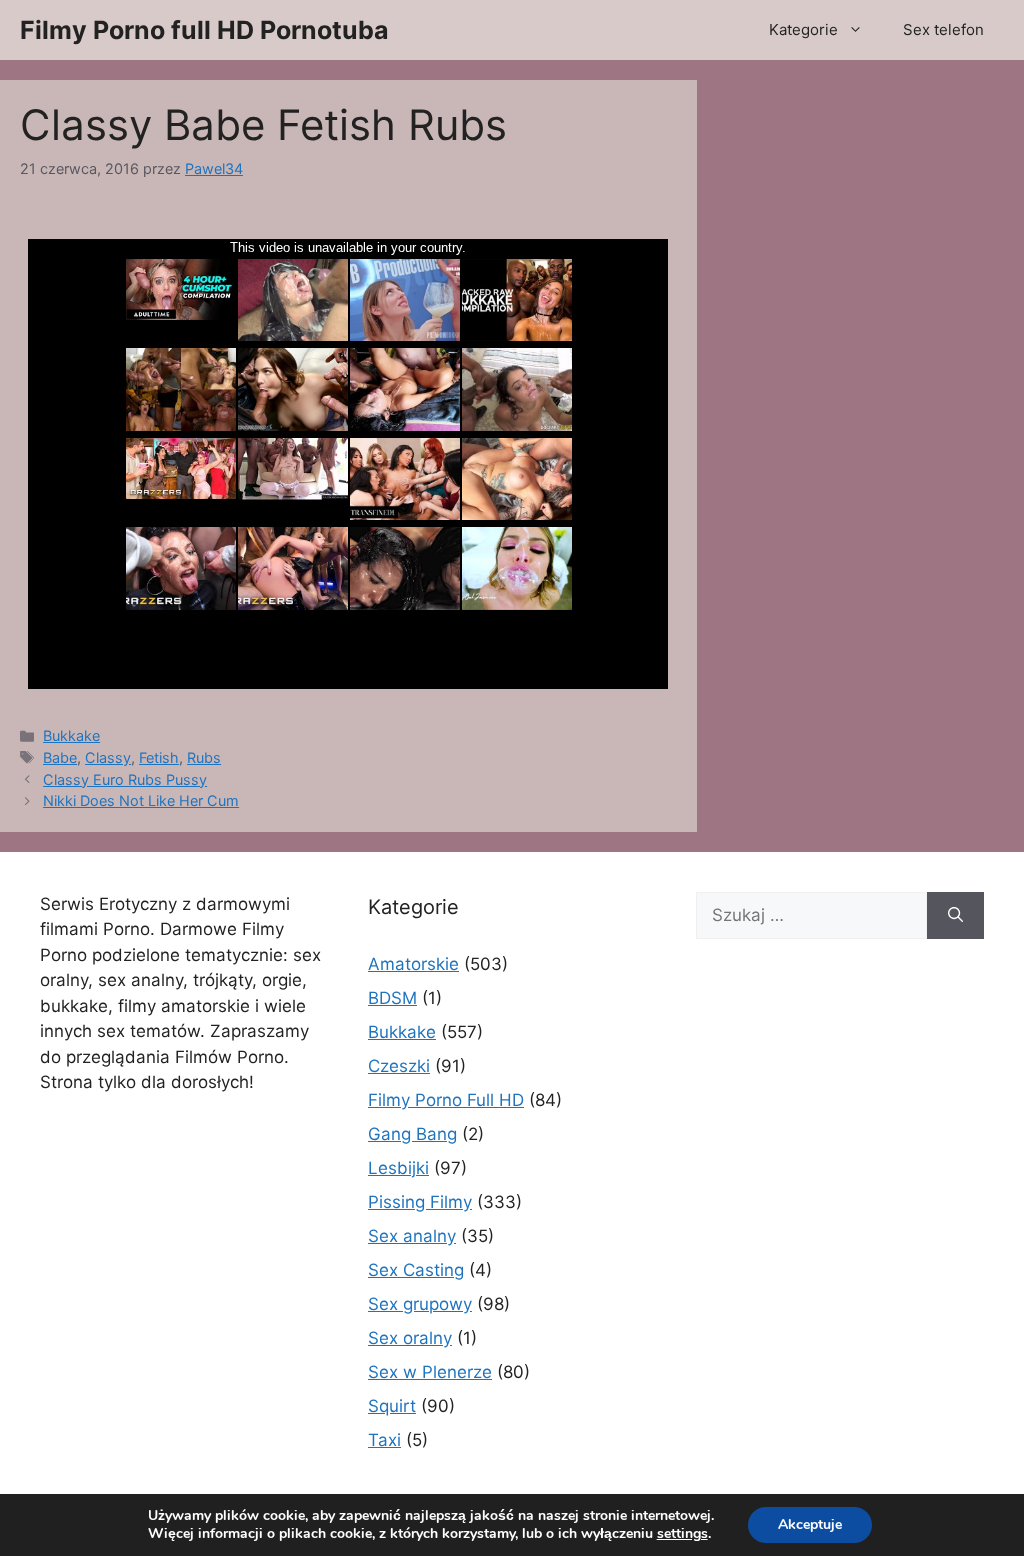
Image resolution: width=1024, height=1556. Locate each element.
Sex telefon (943, 29)
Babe (60, 757)
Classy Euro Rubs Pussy (125, 779)
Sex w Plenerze (430, 1372)
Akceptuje (810, 1524)
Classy (108, 757)
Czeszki (399, 1066)
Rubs (204, 757)
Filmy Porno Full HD (446, 1100)
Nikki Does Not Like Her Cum (141, 800)
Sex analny (412, 1236)
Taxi (384, 1440)
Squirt (392, 1406)
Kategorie (803, 29)
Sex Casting (416, 1270)
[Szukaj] (955, 916)
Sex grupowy (420, 1304)
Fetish (159, 757)
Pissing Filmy (420, 1202)
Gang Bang (412, 1134)
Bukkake (71, 735)
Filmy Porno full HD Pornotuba (204, 30)
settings (682, 1534)
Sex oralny (410, 1338)
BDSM (392, 998)
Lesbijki (398, 1168)
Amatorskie (413, 964)
